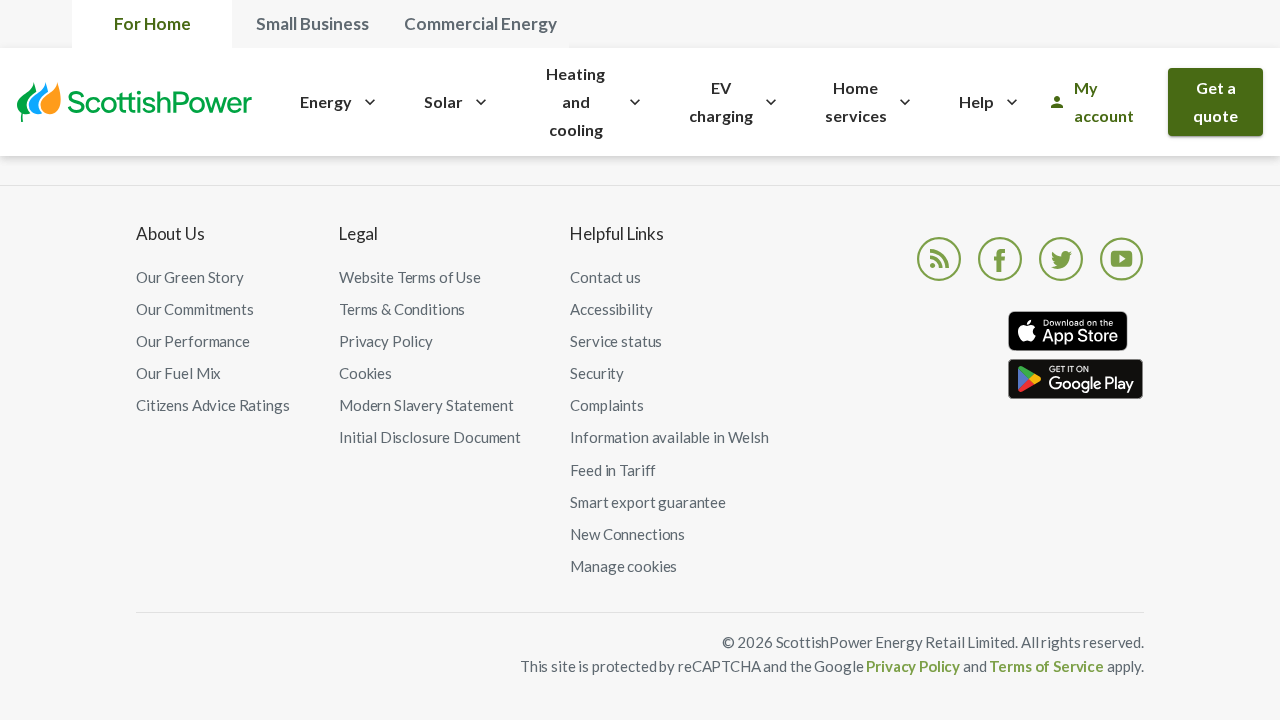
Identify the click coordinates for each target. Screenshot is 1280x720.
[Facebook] (1000, 256)
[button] (623, 566)
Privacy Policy (913, 666)
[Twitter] (1061, 256)
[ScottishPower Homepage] (134, 102)
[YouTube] (1122, 256)
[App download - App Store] (1076, 335)
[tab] (152, 24)
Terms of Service (1047, 666)
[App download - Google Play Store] (1076, 383)
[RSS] (939, 256)
